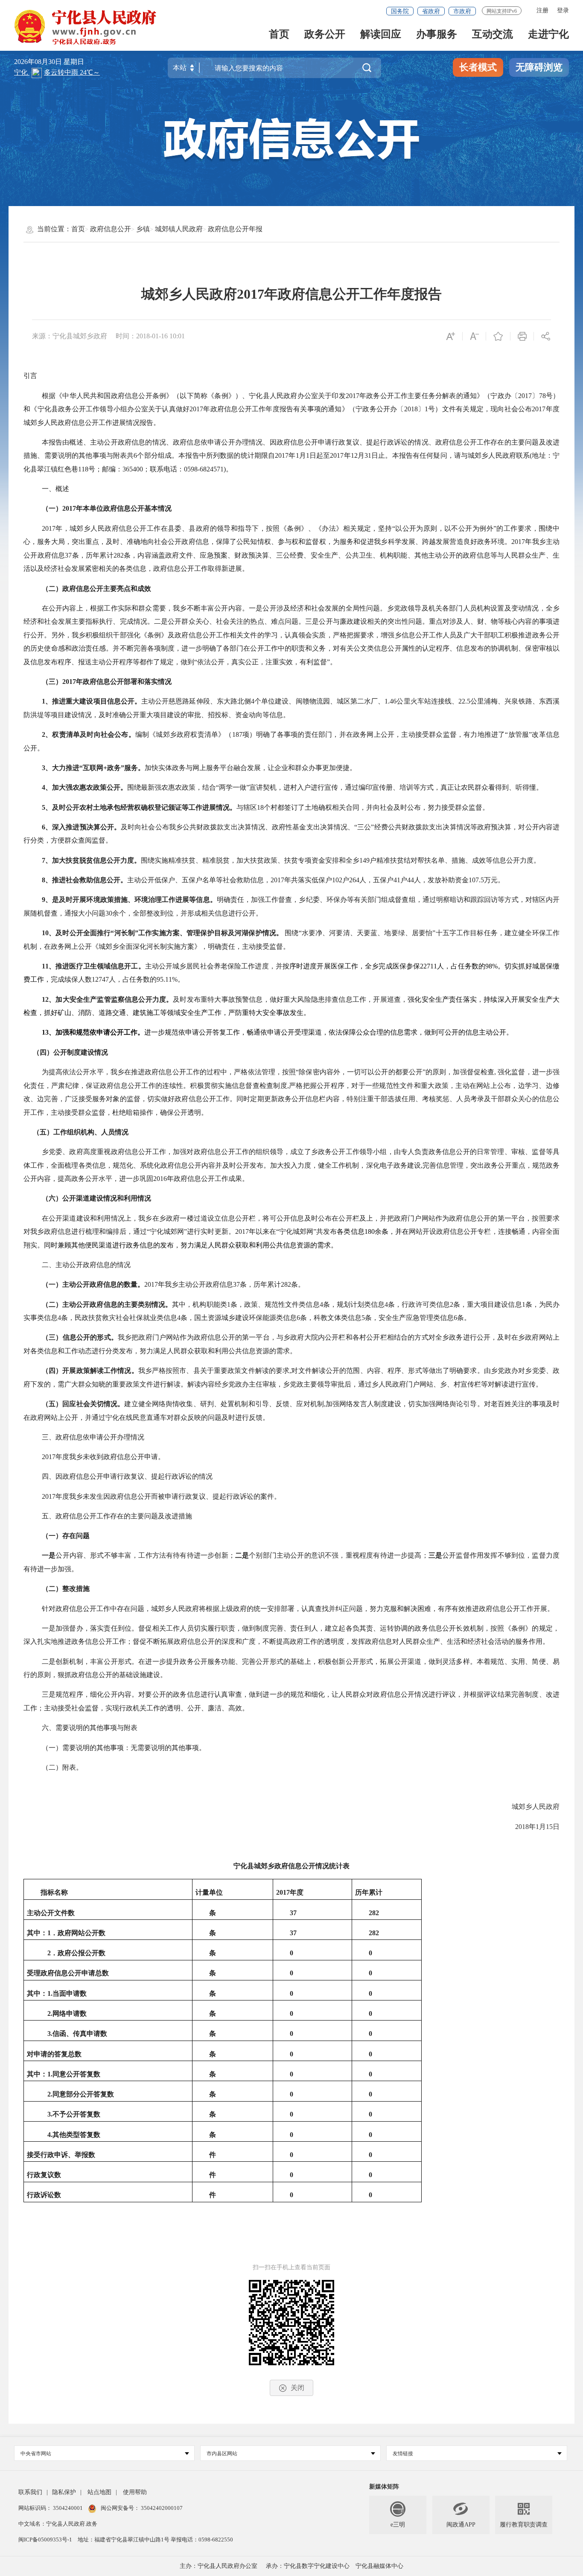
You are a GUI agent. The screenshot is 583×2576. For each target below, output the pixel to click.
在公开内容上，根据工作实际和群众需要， (107, 608)
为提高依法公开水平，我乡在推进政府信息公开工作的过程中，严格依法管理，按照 (169, 1072)
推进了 (495, 734)
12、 (49, 999)
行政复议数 (44, 2175)
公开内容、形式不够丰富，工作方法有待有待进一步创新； (145, 1555)
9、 (47, 900)
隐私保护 (64, 2492)
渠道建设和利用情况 (93, 1218)
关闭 (297, 2388)
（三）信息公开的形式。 (80, 1337)
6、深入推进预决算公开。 (81, 827)
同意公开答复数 (76, 2074)
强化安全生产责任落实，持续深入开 (463, 999)
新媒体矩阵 (384, 2487)
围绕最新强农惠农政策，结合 (172, 787)
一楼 (187, 1218)
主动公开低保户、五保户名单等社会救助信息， (199, 880)
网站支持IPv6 (502, 11)
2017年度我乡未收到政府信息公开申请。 (103, 1457)
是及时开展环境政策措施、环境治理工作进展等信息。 (134, 900)
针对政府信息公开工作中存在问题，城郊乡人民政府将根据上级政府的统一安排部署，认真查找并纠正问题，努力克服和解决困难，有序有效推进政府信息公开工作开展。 (298, 1609)
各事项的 (291, 734)
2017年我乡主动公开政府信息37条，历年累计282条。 (224, 1284)
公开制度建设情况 (81, 1052)
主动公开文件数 (51, 1913)
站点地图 (99, 2492)
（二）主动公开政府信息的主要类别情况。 (107, 1304)
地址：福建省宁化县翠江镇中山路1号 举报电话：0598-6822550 (155, 2540)
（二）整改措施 (66, 1589)
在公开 (52, 1218)
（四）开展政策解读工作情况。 (90, 1371)
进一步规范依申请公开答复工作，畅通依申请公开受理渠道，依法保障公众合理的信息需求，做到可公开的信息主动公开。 (329, 1032)
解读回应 (381, 35)
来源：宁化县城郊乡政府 (70, 336)
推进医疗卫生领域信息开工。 (100, 966)
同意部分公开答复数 (83, 2094)
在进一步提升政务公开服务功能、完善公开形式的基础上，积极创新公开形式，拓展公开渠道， (283, 1662)
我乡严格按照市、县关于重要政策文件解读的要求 (214, 1371)
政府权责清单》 (201, 734)
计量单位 (209, 1892)
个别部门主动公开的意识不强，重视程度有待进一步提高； (338, 1555)
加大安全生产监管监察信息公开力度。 (114, 999)
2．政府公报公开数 (76, 1953)
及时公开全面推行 (83, 933)
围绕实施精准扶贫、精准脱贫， (189, 860)
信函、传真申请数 (80, 2034)
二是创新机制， (66, 1662)
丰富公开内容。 (225, 608)
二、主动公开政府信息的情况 (86, 1265)
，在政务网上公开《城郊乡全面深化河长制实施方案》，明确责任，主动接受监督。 (163, 946)
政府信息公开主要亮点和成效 (107, 589)
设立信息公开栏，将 (239, 1218)
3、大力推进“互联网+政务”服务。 (93, 768)
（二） (52, 589)
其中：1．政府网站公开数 (66, 1933)
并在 (402, 1231)
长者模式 (478, 67)
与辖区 (247, 807)
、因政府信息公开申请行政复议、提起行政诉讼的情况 (131, 1476)
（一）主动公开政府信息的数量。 (93, 1284)
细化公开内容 (111, 1694)
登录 (563, 10)
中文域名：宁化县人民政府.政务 (58, 2524)
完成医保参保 (399, 966)
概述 (62, 489)
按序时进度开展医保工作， (324, 966)
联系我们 (30, 2492)
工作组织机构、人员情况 (91, 1132)
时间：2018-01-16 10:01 (150, 336)
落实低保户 (315, 880)
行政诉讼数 (44, 2195)
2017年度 (290, 1892)
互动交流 (493, 35)
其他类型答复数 (76, 2135)
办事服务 (437, 35)
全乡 (372, 966)
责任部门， (322, 734)
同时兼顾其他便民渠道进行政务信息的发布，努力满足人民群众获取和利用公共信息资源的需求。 (191, 1245)
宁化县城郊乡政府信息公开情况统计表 (291, 1866)
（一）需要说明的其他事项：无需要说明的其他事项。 (124, 1748)
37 (293, 1913)
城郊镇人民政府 (179, 229)
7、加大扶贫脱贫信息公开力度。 (91, 860)
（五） (43, 1132)
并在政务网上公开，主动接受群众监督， (402, 734)
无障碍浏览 (539, 67)
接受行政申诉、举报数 (61, 2155)
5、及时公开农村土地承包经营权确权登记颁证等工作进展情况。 (139, 807)
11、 (49, 966)
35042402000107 (161, 2508)
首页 (279, 35)
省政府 (431, 11)
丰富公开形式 (111, 1662)
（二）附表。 (62, 1767)
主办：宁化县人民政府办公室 (219, 2566)
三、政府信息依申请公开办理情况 (93, 1437)
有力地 (474, 734)
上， (131, 1218)
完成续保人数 (71, 979)
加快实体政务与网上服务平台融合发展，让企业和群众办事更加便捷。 (251, 768)
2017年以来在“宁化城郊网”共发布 (286, 1231)
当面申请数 (70, 1993)
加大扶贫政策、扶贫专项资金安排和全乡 (298, 860)
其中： (37, 2074)
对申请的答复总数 (54, 2054)
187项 (241, 734)
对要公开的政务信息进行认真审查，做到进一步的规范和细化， (235, 1694)
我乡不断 (187, 608)
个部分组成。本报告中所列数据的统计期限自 (206, 455)
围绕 (291, 933)
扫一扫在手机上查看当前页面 (291, 2267)
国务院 (400, 11)
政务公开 (325, 35)
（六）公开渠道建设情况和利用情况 (96, 1198)
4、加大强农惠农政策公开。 (85, 787)
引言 (30, 376)
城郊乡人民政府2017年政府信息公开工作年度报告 (291, 294)
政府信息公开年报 (235, 229)
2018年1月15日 (536, 1827)
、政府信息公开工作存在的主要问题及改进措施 (120, 1516)
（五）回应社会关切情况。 (83, 1404)
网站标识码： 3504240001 (51, 2508)
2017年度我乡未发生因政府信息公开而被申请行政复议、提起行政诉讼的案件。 (161, 1496)
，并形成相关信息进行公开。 (218, 913)
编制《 (146, 734)
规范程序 (69, 1694)
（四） (43, 1052)
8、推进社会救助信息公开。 (85, 880)
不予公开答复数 (76, 2114)
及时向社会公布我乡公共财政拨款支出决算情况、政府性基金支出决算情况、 (238, 827)
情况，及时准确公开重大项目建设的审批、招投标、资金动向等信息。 (184, 715)
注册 (542, 10)
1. (50, 2074)
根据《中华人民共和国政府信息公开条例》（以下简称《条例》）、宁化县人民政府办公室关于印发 (194, 396)
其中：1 (39, 1993)
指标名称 (54, 1892)
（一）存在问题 (66, 1536)
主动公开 (155, 701)
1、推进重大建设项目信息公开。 (92, 701)
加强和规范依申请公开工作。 (100, 1032)
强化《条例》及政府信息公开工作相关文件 (192, 635)
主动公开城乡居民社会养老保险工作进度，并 (214, 966)
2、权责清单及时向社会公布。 (89, 734)
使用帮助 (135, 2492)
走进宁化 (548, 35)
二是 (242, 1555)
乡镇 (143, 229)
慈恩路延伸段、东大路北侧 (210, 701)
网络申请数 (70, 2013)
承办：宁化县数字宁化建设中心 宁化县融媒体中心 (335, 2566)
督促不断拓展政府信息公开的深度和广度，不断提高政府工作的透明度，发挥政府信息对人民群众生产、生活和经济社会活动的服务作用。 (341, 1641)
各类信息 (350, 1231)
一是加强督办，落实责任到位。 (90, 1628)
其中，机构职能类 (200, 1304)
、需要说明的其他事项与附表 (93, 1728)
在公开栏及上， (356, 1218)
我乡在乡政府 (159, 1218)
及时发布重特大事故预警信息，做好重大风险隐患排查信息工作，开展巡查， (290, 999)
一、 (49, 489)
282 (374, 1913)
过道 (201, 1218)
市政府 (462, 11)
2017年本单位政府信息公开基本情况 (117, 508)
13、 (49, 1032)
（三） (52, 682)
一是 (49, 1555)
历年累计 (369, 1892)
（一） (52, 508)
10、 (49, 933)
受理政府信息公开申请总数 (68, 1973)
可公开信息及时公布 (301, 1218)
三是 (436, 1555)
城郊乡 (166, 734)
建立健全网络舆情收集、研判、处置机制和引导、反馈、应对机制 (224, 1404)
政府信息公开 (111, 229)
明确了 (267, 734)
